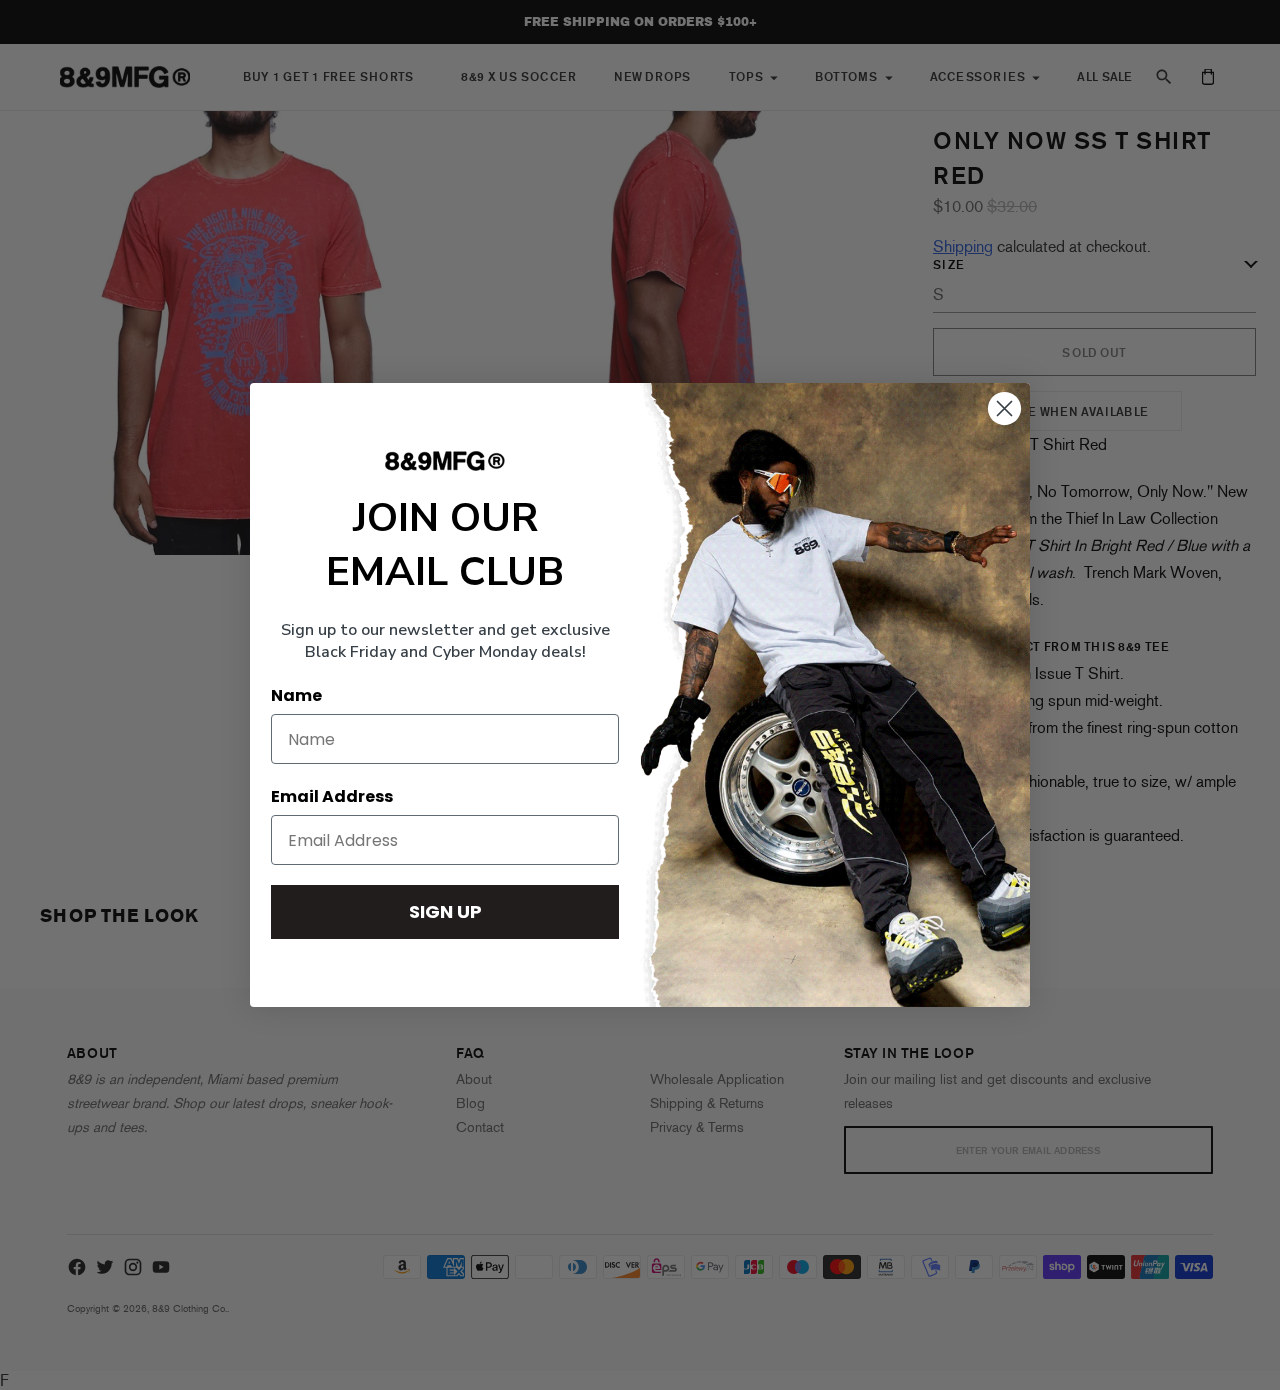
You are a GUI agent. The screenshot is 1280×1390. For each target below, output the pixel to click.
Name (296, 695)
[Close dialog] (1004, 408)
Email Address (332, 796)
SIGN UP (445, 911)
